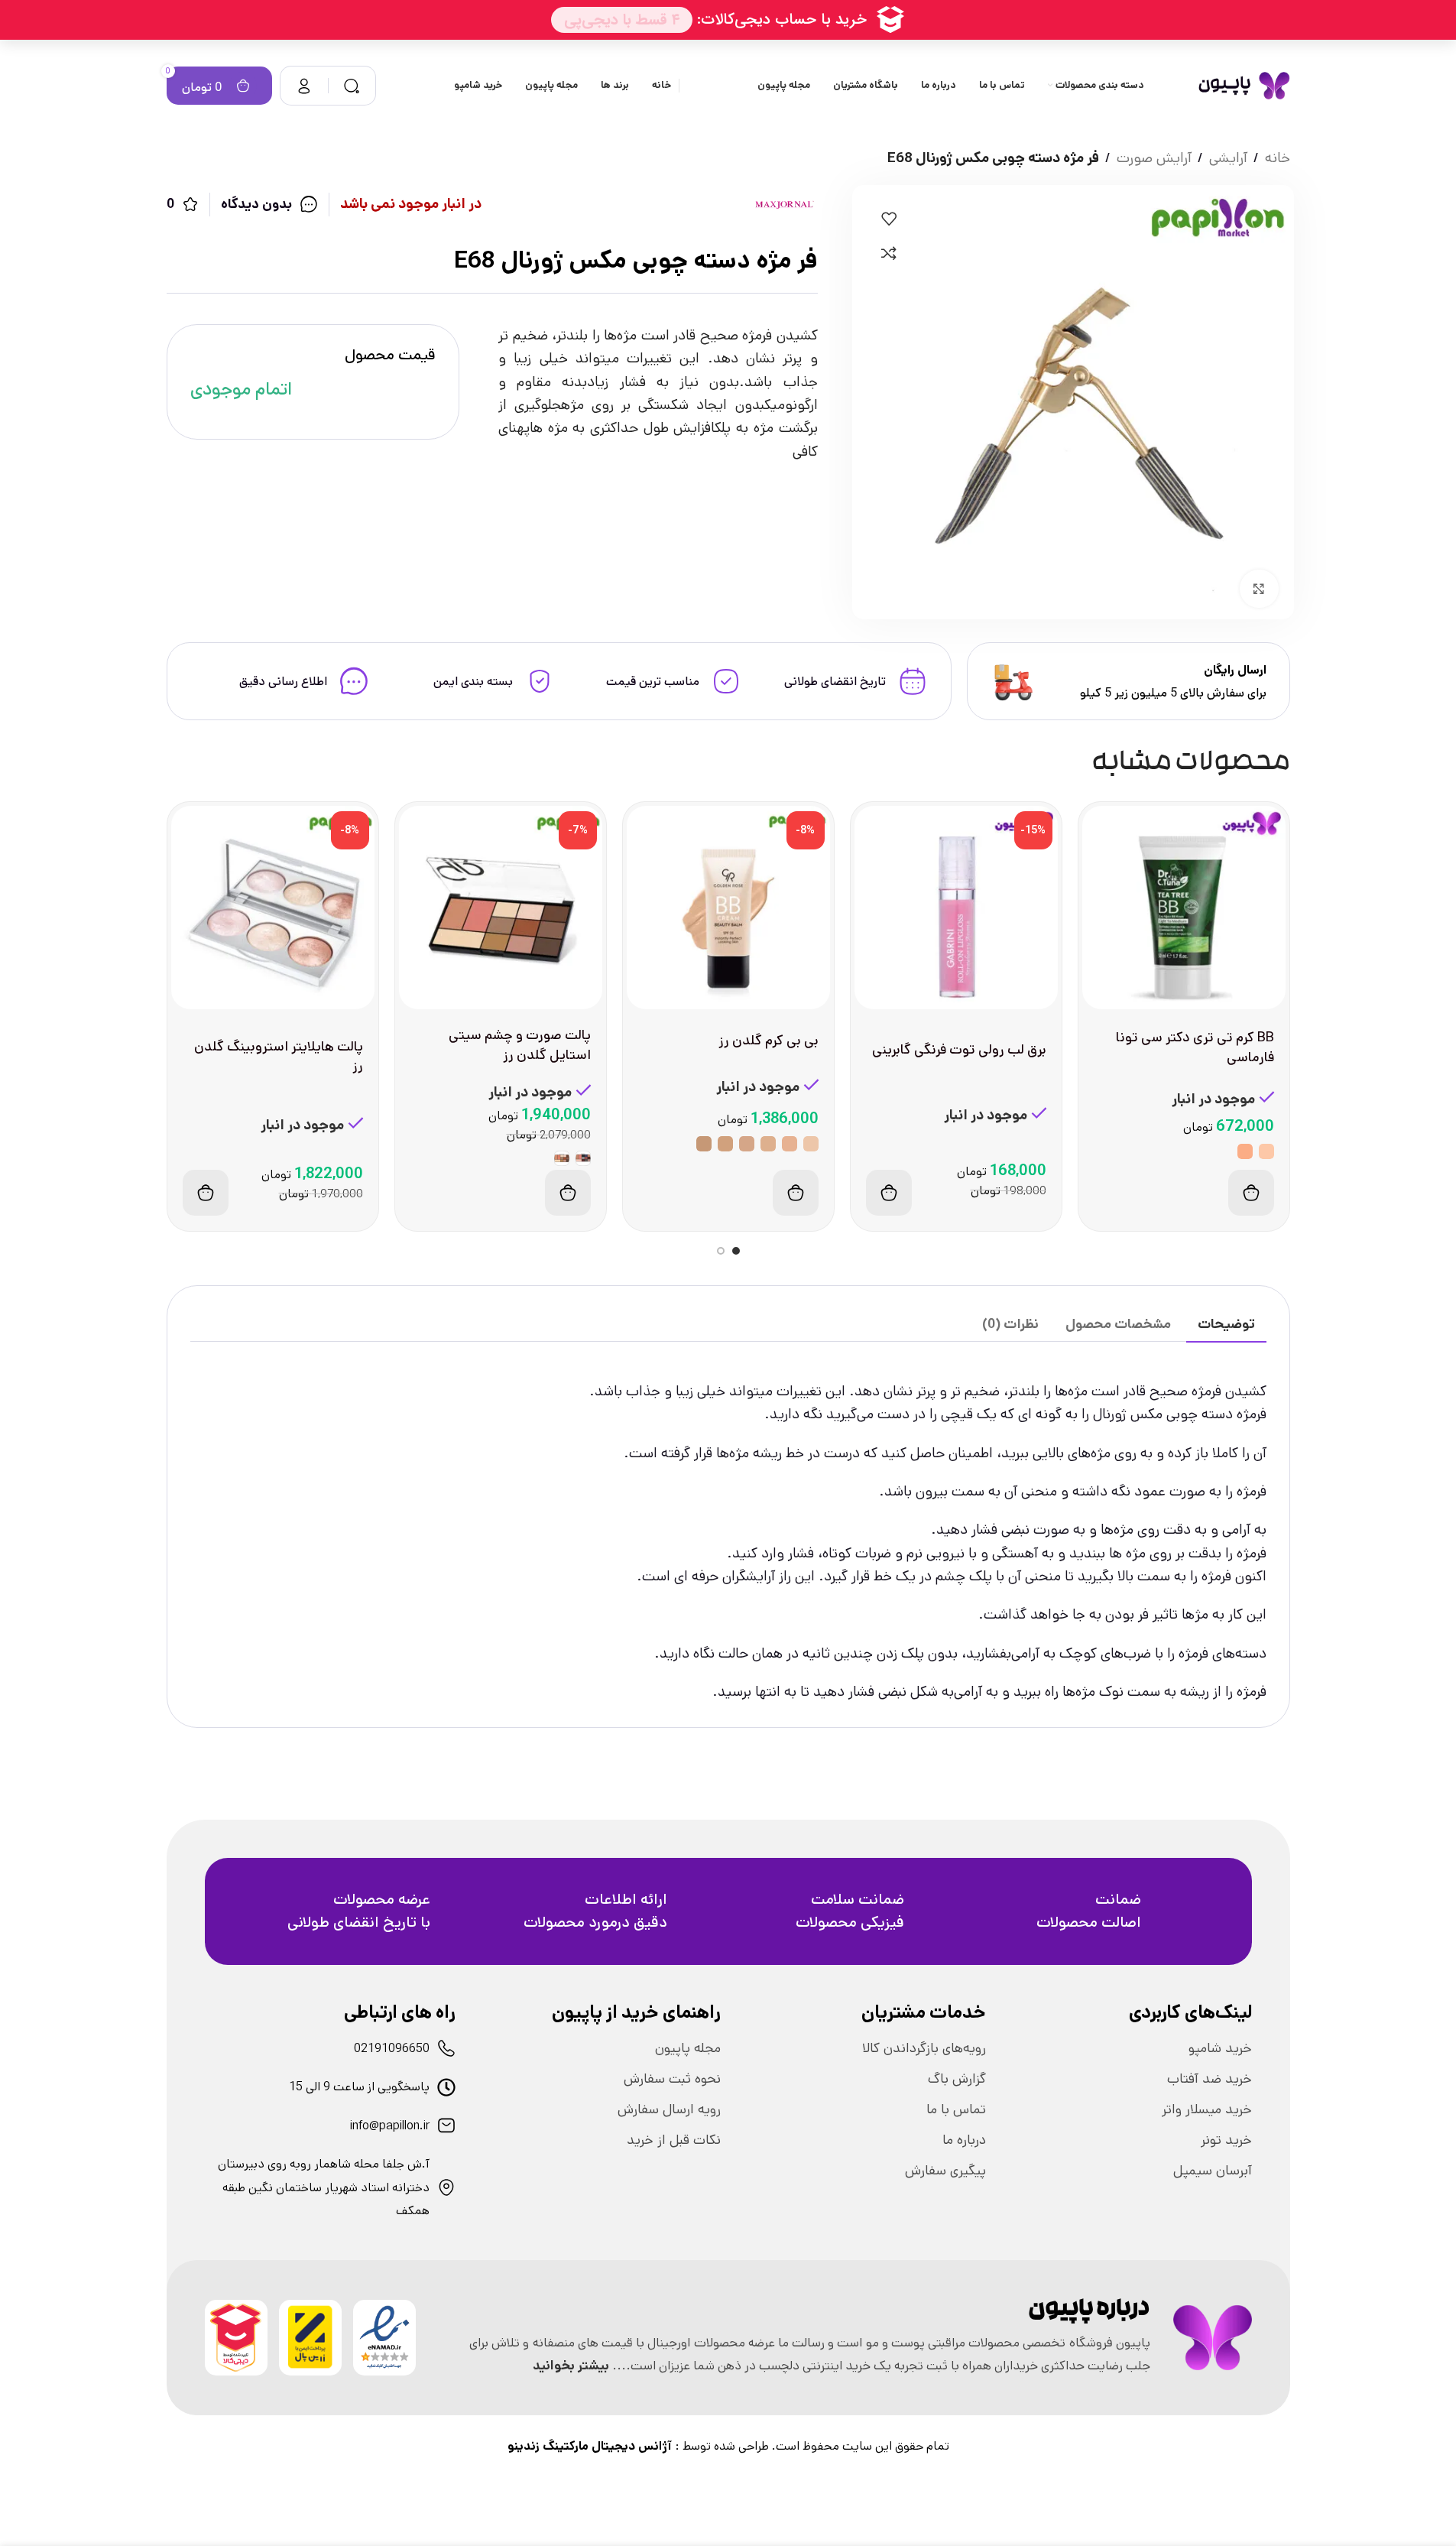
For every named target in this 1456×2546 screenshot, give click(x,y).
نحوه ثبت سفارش (672, 2079)
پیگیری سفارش (945, 2171)
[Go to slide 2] (721, 1251)
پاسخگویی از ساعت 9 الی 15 (359, 2087)
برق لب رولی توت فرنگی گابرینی (959, 1050)
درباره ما (964, 2140)
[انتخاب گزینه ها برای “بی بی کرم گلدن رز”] (796, 1193)
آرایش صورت (1154, 158)
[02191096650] (446, 2048)
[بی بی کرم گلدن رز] (728, 908)
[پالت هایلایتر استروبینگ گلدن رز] (273, 908)
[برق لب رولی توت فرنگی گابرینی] (956, 908)
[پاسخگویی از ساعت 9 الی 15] (446, 2087)
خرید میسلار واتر (1207, 2109)
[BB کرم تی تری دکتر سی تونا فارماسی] (1184, 908)
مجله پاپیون (688, 2048)
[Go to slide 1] (736, 1251)
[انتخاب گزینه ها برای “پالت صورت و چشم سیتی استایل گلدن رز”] (568, 1193)
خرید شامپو (1220, 2048)
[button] (889, 1193)
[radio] (1266, 1151)
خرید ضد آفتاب (1210, 2079)
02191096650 (392, 2049)
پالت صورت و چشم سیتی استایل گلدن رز (520, 1045)
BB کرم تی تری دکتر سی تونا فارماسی (1195, 1047)
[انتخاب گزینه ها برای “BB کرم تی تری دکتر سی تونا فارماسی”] (1251, 1193)
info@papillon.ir (390, 2126)
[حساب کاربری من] (304, 86)
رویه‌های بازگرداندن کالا (924, 2048)
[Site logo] (1244, 85)
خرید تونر (1226, 2140)
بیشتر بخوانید (571, 2366)
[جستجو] (352, 86)
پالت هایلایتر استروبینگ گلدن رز (279, 1056)
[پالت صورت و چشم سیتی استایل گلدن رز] (501, 908)
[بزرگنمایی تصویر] (1259, 589)
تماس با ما (956, 2109)
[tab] (1226, 1325)
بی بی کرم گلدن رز (769, 1041)
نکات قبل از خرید (674, 2140)
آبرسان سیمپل (1213, 2171)
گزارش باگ (957, 2079)
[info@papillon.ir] (446, 2125)
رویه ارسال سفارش (669, 2109)
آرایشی (1228, 158)
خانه (1278, 158)
